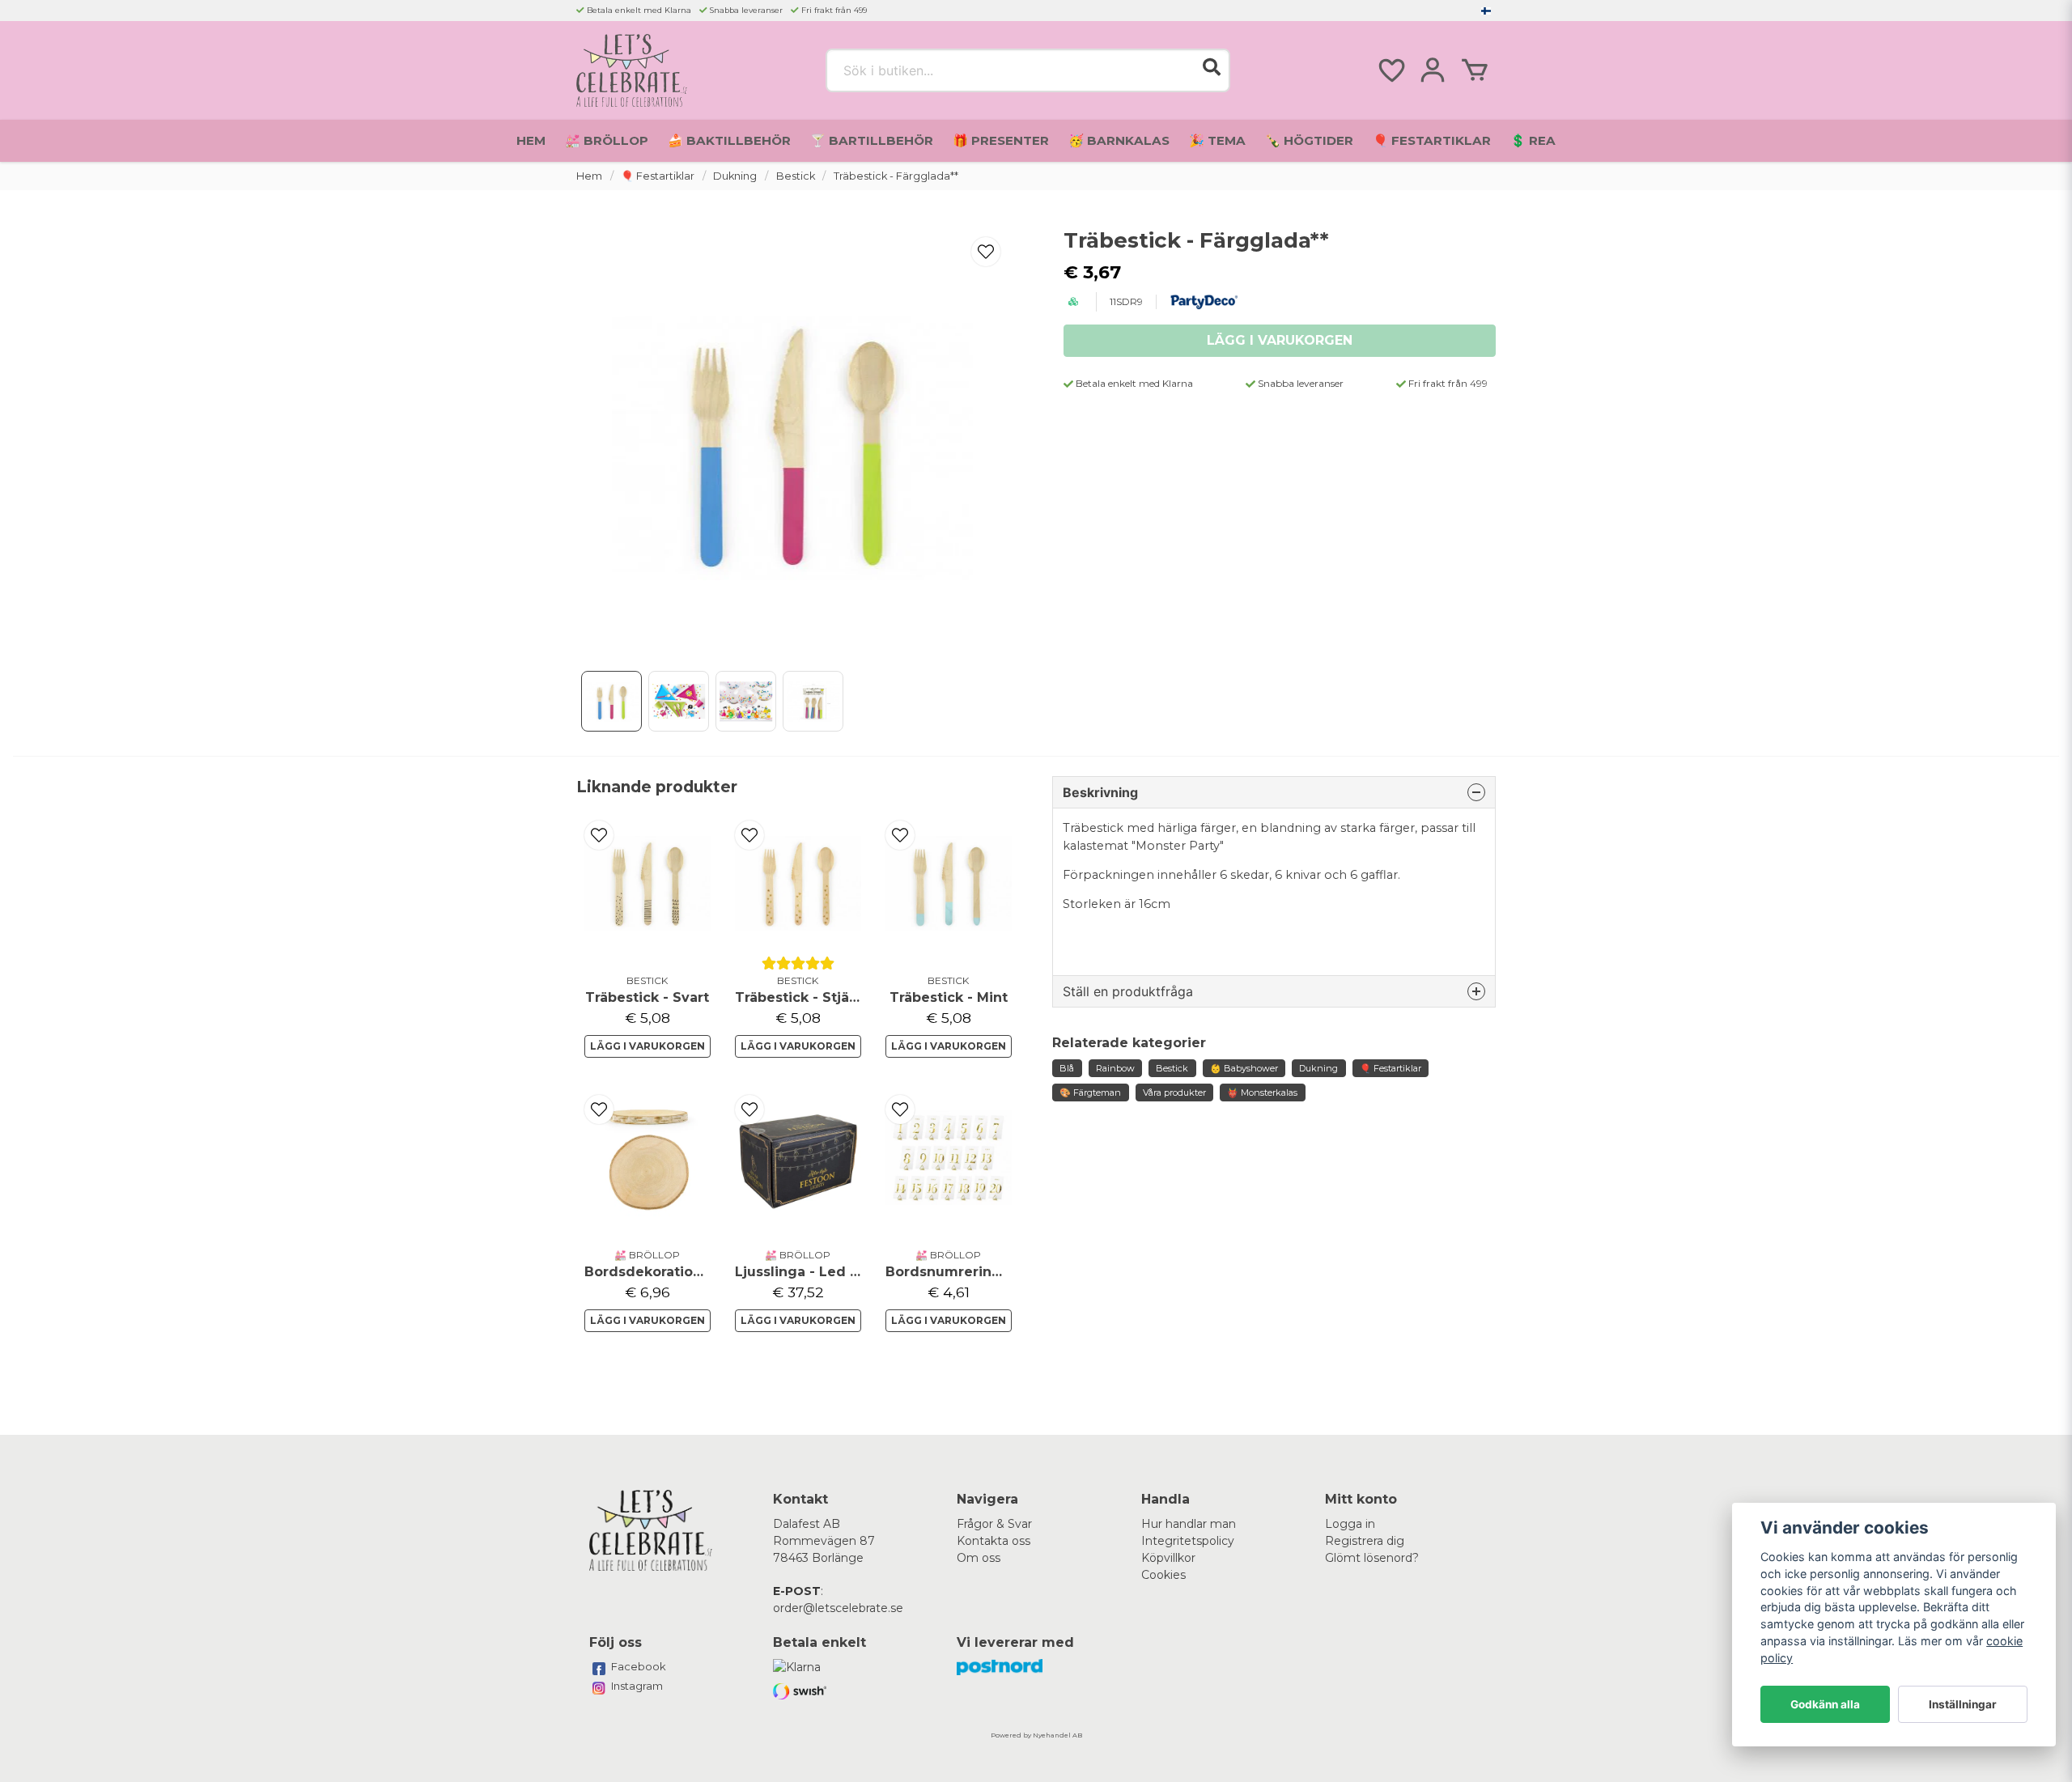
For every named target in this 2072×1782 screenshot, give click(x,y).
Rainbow (1115, 1068)
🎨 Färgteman (1090, 1093)
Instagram (637, 1686)
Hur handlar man (1189, 1524)
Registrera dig (1365, 1541)
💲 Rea (1533, 140)
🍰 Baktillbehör (729, 140)
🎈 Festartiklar (1432, 140)
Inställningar (1963, 1704)
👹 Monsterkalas (1262, 1093)
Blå (1067, 1068)
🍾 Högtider (1309, 140)
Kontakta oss (994, 1541)
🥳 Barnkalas (1119, 140)
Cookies (1163, 1575)
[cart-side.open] (1475, 70)
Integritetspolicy (1188, 1541)
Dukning (735, 176)
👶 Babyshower (1244, 1068)
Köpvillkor (1168, 1558)
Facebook (639, 1666)
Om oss (979, 1558)
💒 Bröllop (607, 140)
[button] (1486, 11)
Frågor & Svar (994, 1524)
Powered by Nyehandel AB (1036, 1735)
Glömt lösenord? (1372, 1558)
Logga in (1350, 1524)
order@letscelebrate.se (838, 1608)
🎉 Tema (1217, 140)
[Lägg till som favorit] (1391, 70)
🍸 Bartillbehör (872, 140)
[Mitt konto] (1433, 70)
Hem (531, 140)
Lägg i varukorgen (647, 1046)
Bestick (796, 176)
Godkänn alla (1825, 1704)
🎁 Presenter (1001, 140)
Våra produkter (1174, 1093)
